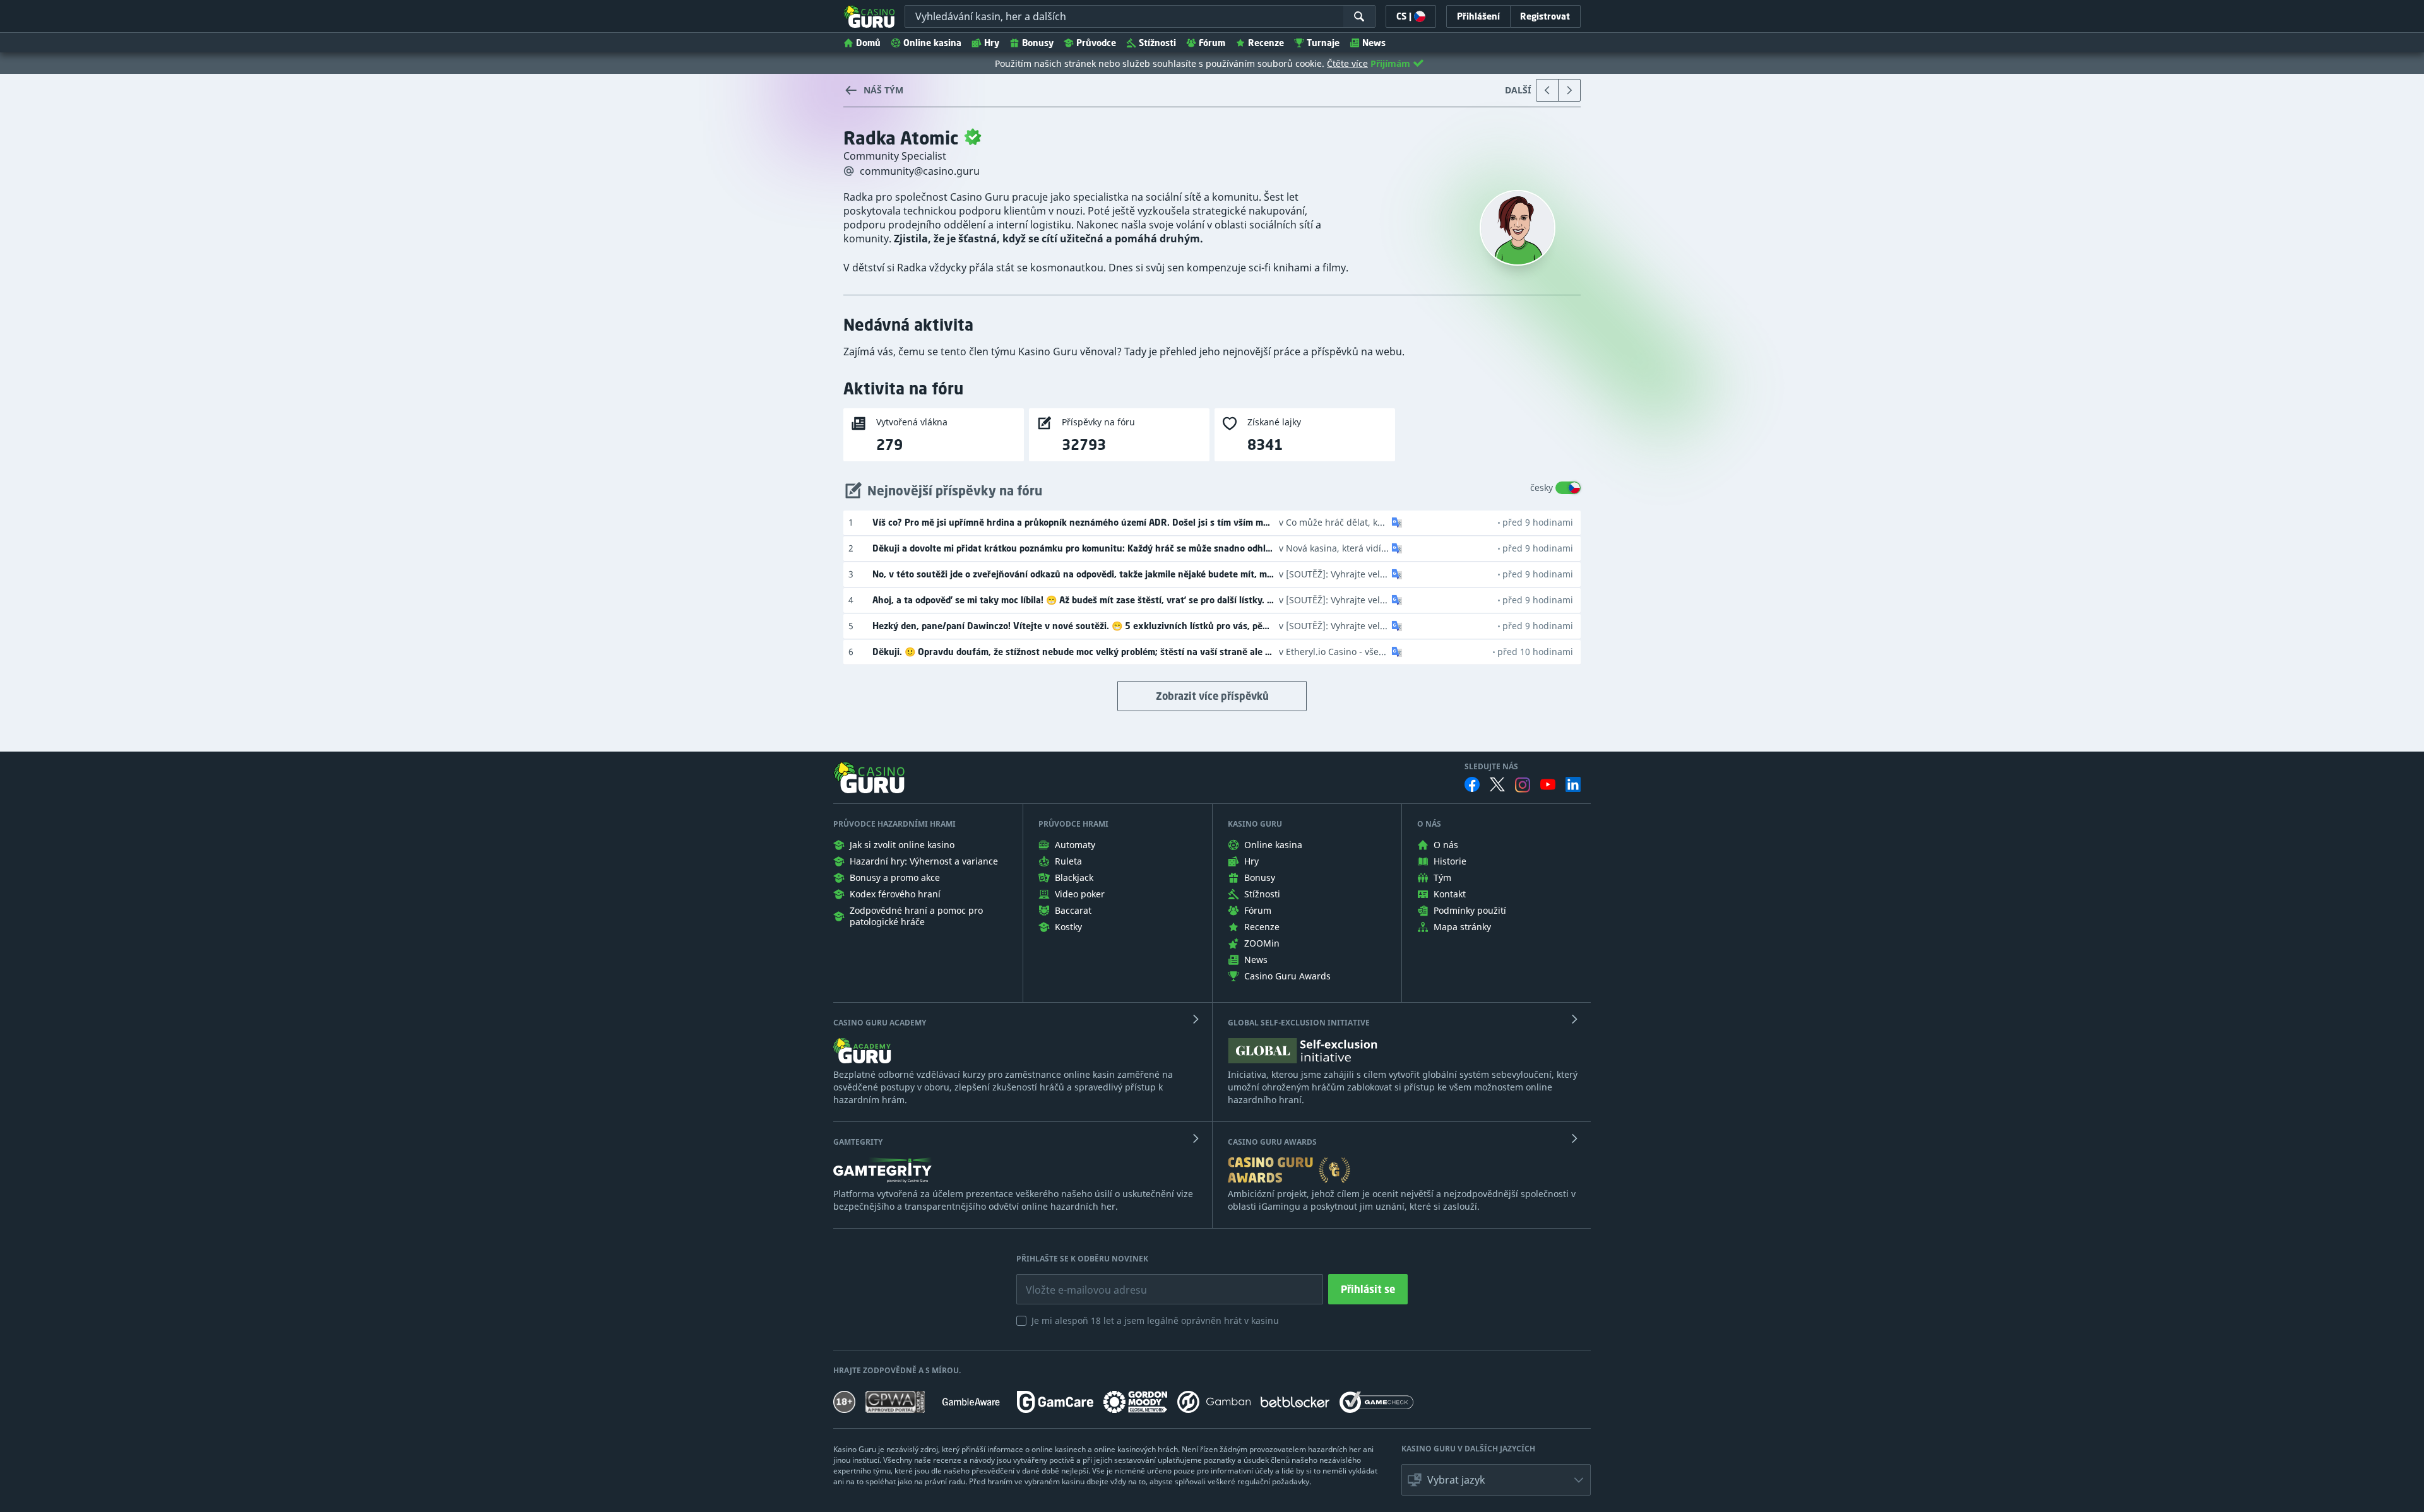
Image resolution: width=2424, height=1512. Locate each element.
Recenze (1266, 43)
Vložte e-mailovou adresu (1074, 1280)
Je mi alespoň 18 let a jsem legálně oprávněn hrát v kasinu (1155, 1320)
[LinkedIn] (1573, 784)
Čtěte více (1347, 63)
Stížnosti (1157, 43)
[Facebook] (1472, 784)
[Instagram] (1523, 785)
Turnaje (1323, 43)
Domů (868, 43)
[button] (1396, 523)
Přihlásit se (1368, 1289)
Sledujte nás (1491, 767)
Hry (992, 43)
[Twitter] (1497, 784)
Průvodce (1096, 43)
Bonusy (1038, 43)
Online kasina (932, 43)
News (1374, 43)
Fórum (1212, 43)
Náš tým (883, 90)
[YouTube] (1548, 784)
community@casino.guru (920, 171)
